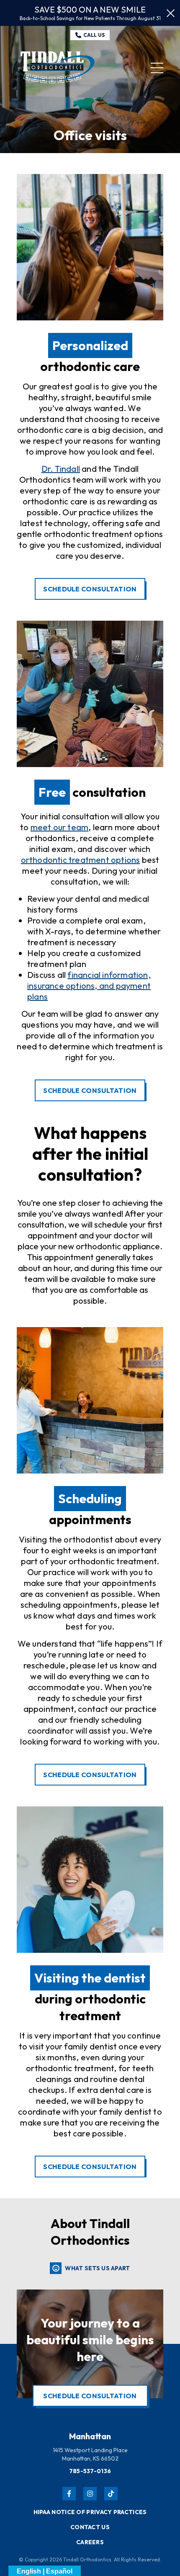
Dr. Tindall (61, 469)
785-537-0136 (90, 2471)
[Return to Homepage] (56, 68)
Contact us (90, 2527)
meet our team (60, 827)
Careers (90, 2542)
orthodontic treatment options (81, 860)
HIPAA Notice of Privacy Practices (90, 2512)
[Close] (171, 13)
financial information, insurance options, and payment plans (89, 986)
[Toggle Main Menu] (157, 68)
